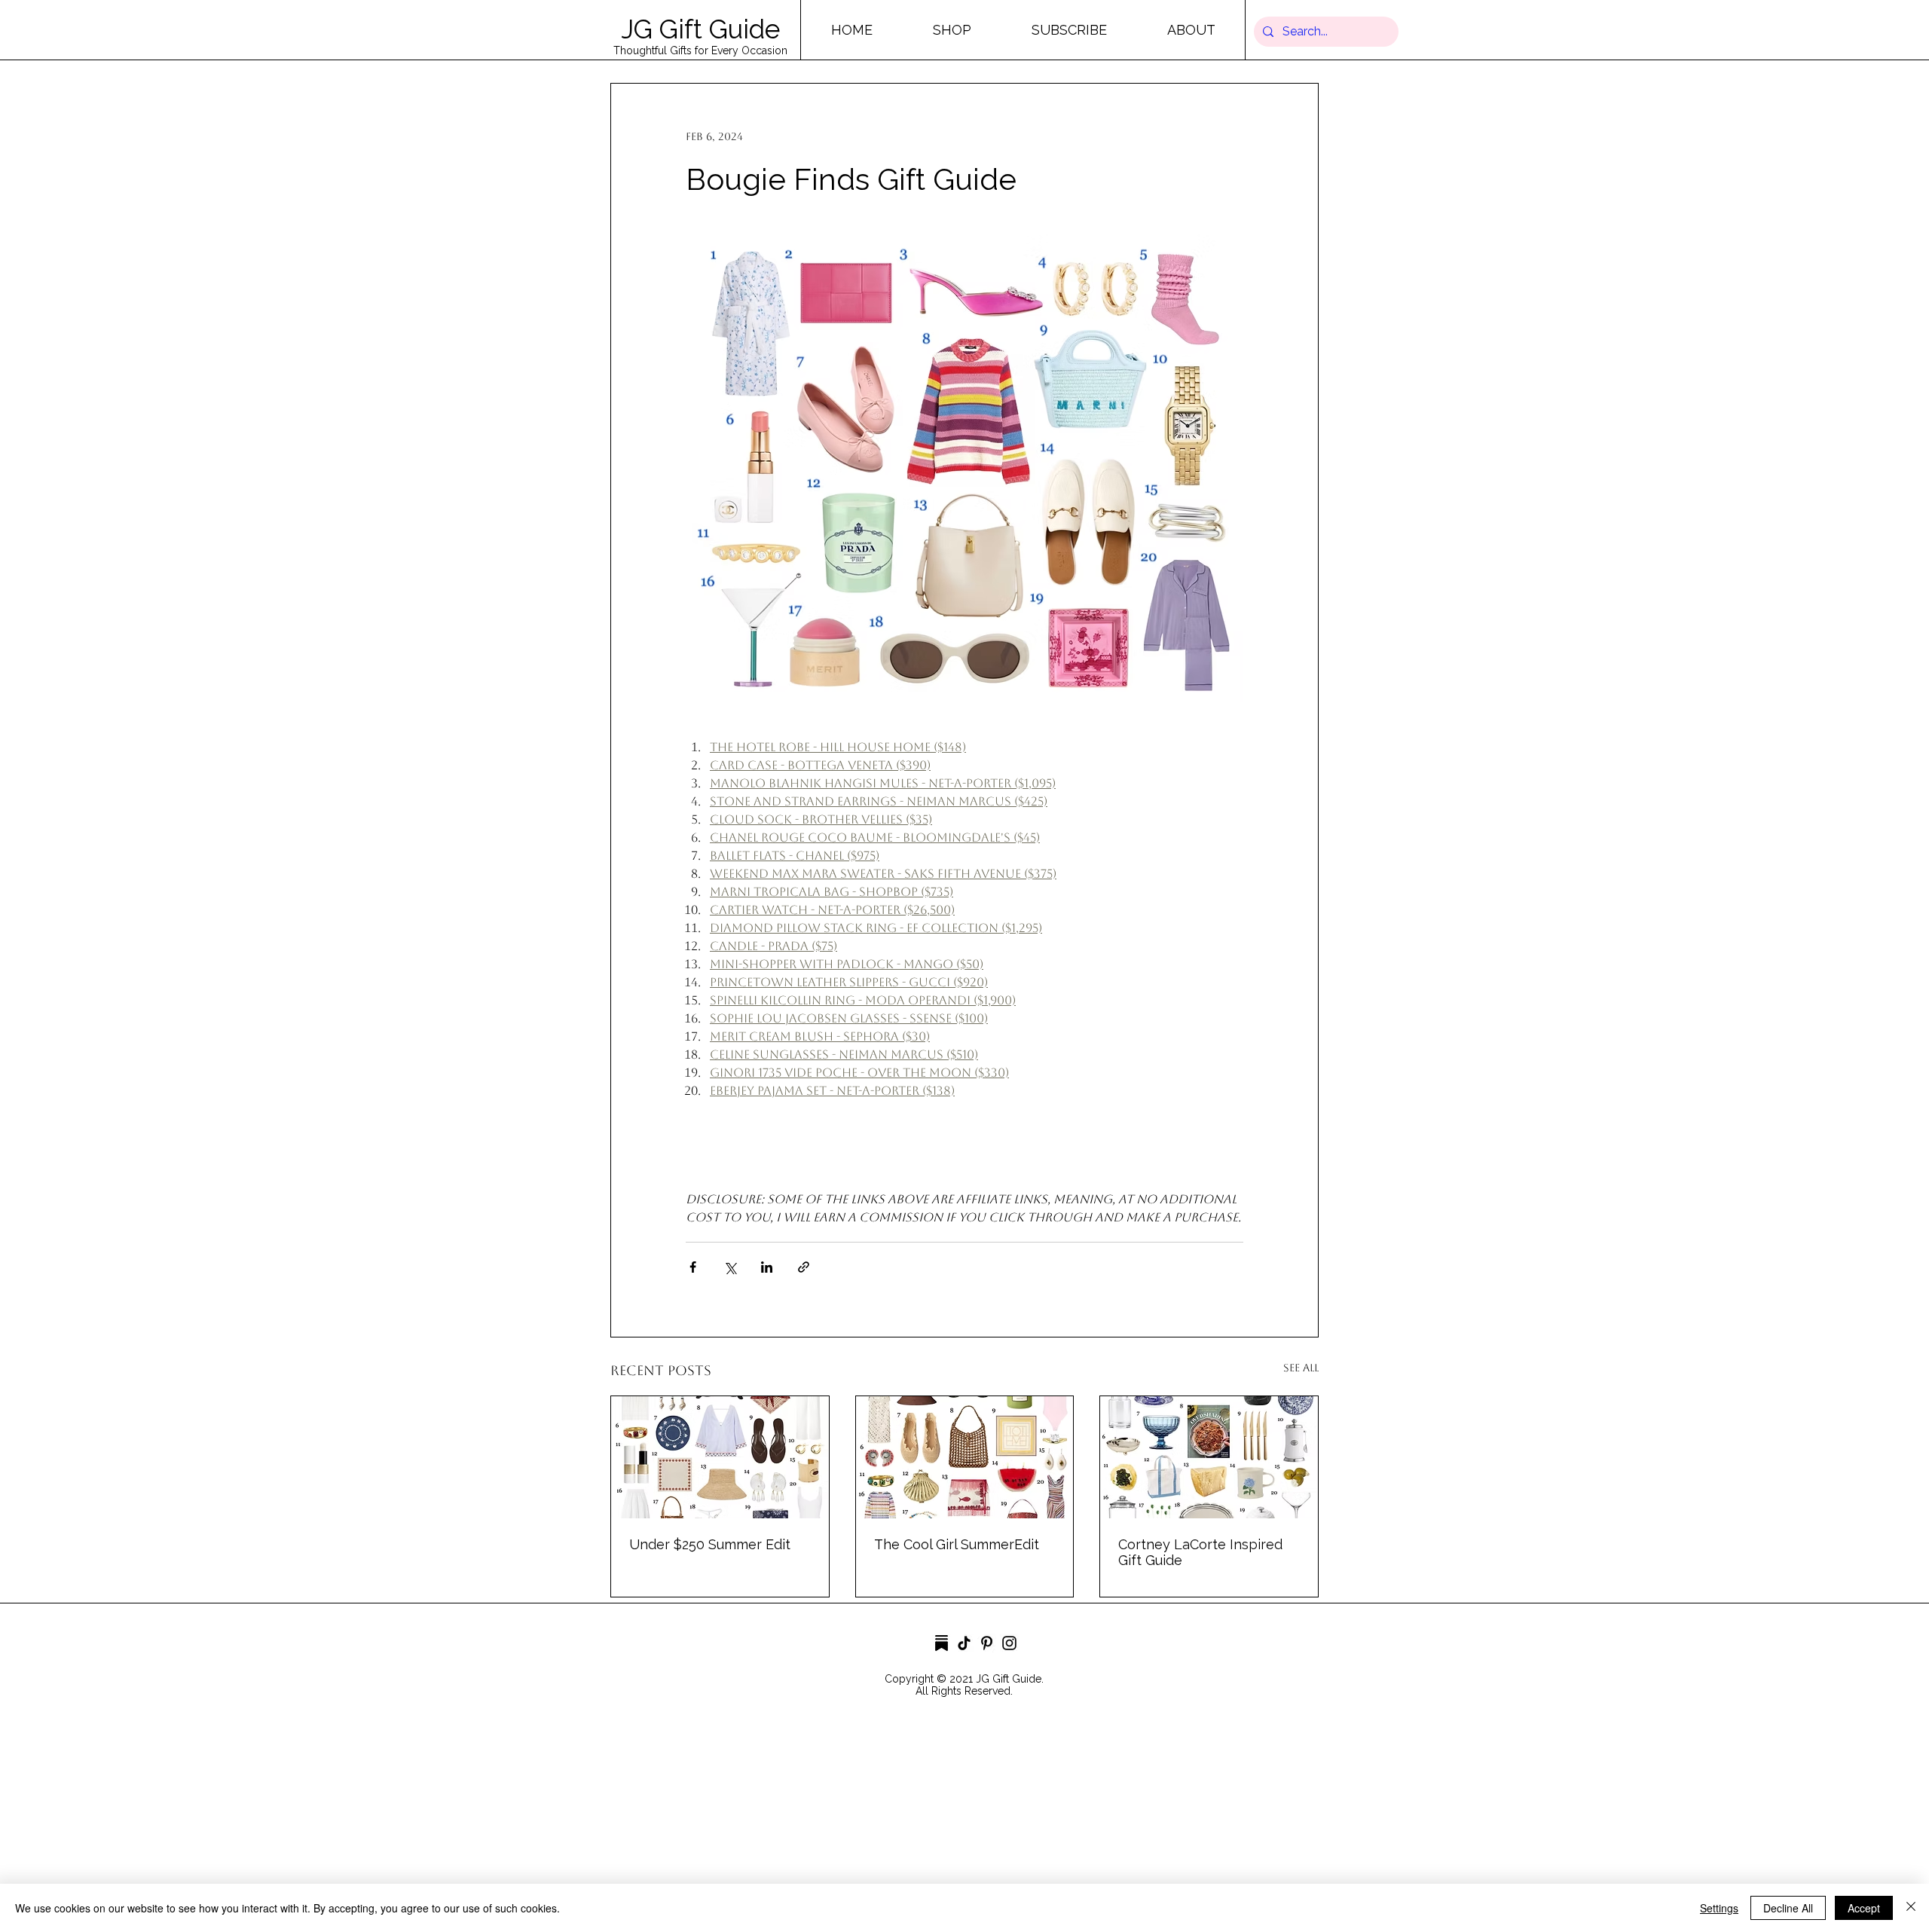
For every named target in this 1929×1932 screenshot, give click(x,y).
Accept (1864, 1908)
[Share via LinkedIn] (767, 1267)
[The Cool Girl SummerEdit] (965, 1457)
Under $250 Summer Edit (710, 1544)
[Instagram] (1009, 1643)
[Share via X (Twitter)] (730, 1267)
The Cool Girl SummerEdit (957, 1544)
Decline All (1788, 1908)
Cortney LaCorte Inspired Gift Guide (1200, 1552)
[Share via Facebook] (693, 1267)
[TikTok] (964, 1643)
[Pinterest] (987, 1643)
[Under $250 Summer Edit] (720, 1457)
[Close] (1911, 1908)
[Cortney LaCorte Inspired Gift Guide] (1209, 1457)
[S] (942, 1643)
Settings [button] (1719, 1908)
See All (1301, 1368)
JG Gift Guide (700, 29)
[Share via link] (804, 1267)
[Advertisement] (452, 1825)
